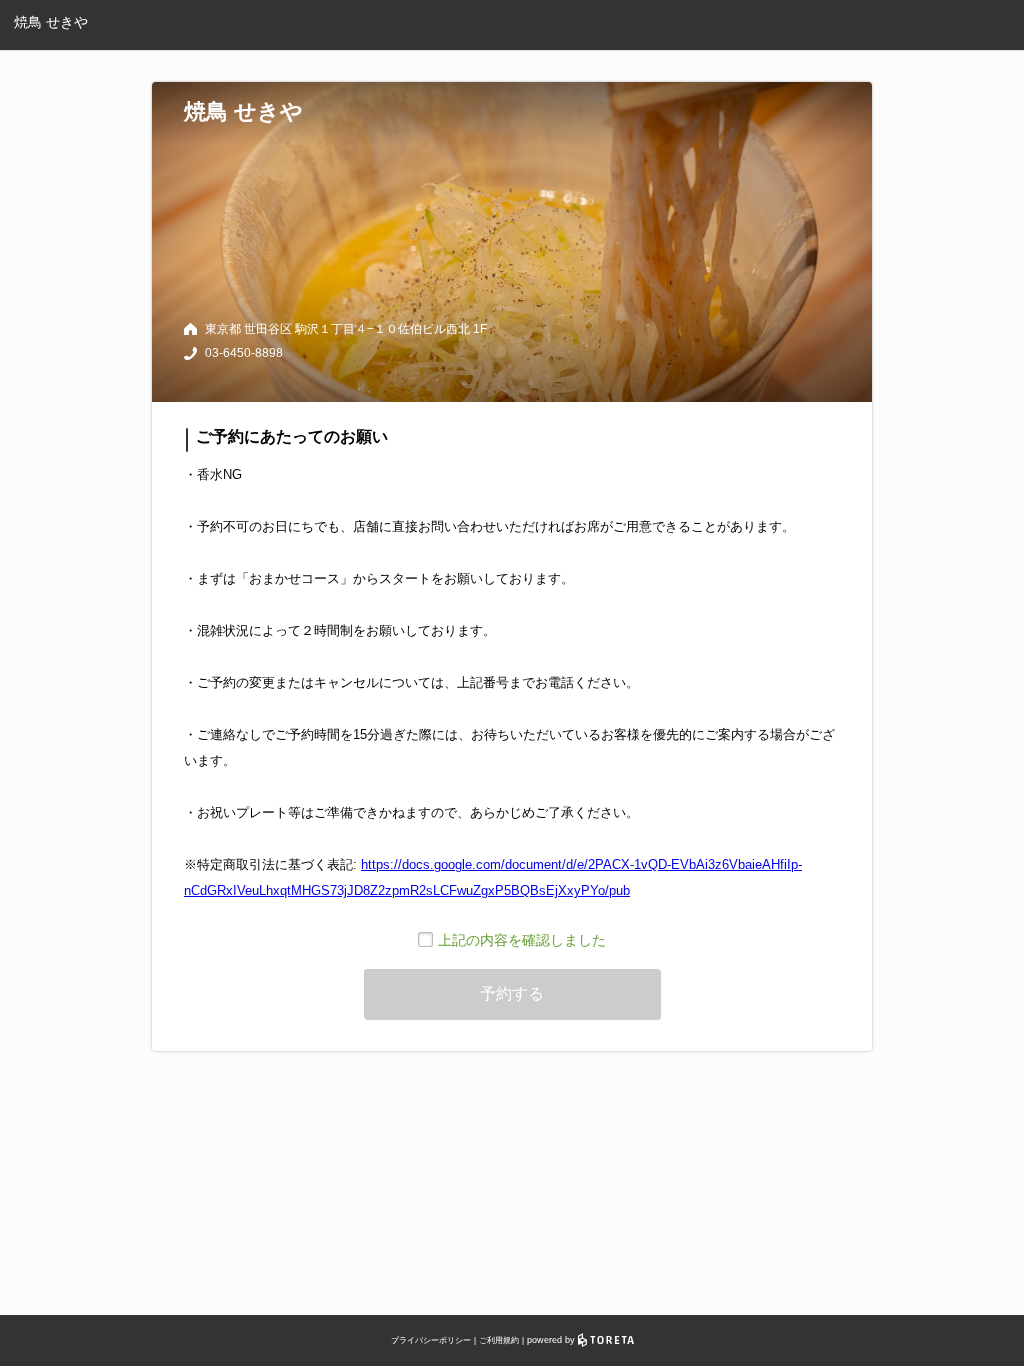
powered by (552, 1340)
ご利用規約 (499, 1340)
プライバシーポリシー (431, 1340)
